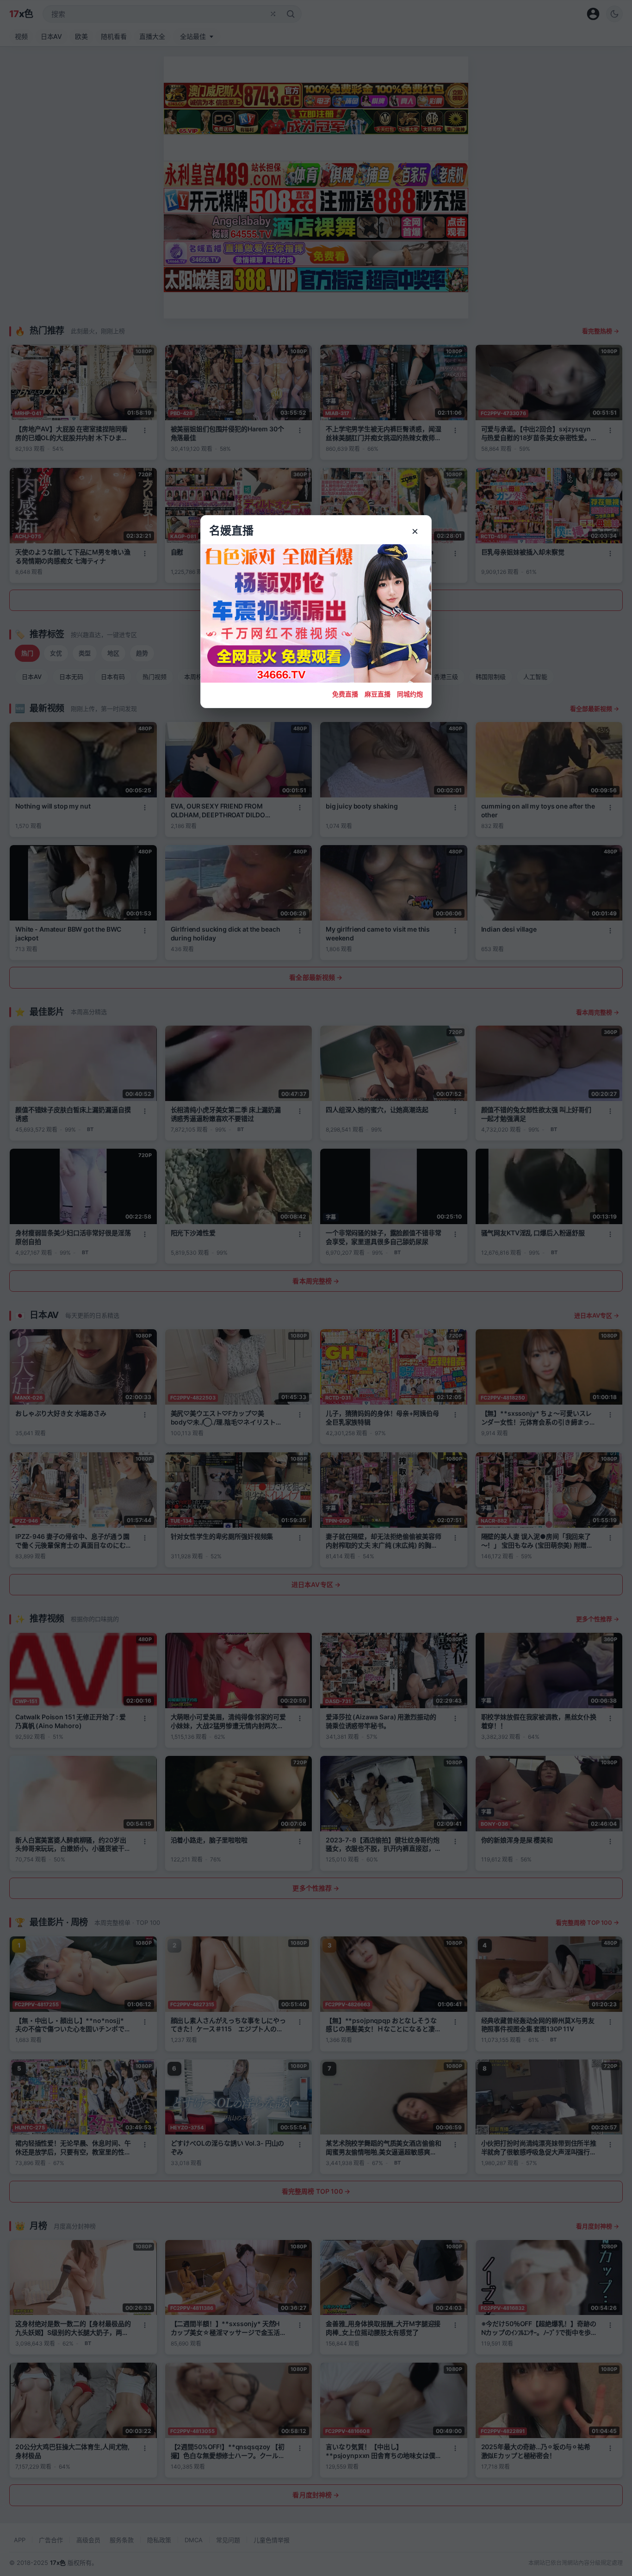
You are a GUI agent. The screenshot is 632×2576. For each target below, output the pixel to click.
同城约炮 (410, 694)
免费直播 (345, 694)
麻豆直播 (378, 694)
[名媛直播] (316, 1288)
